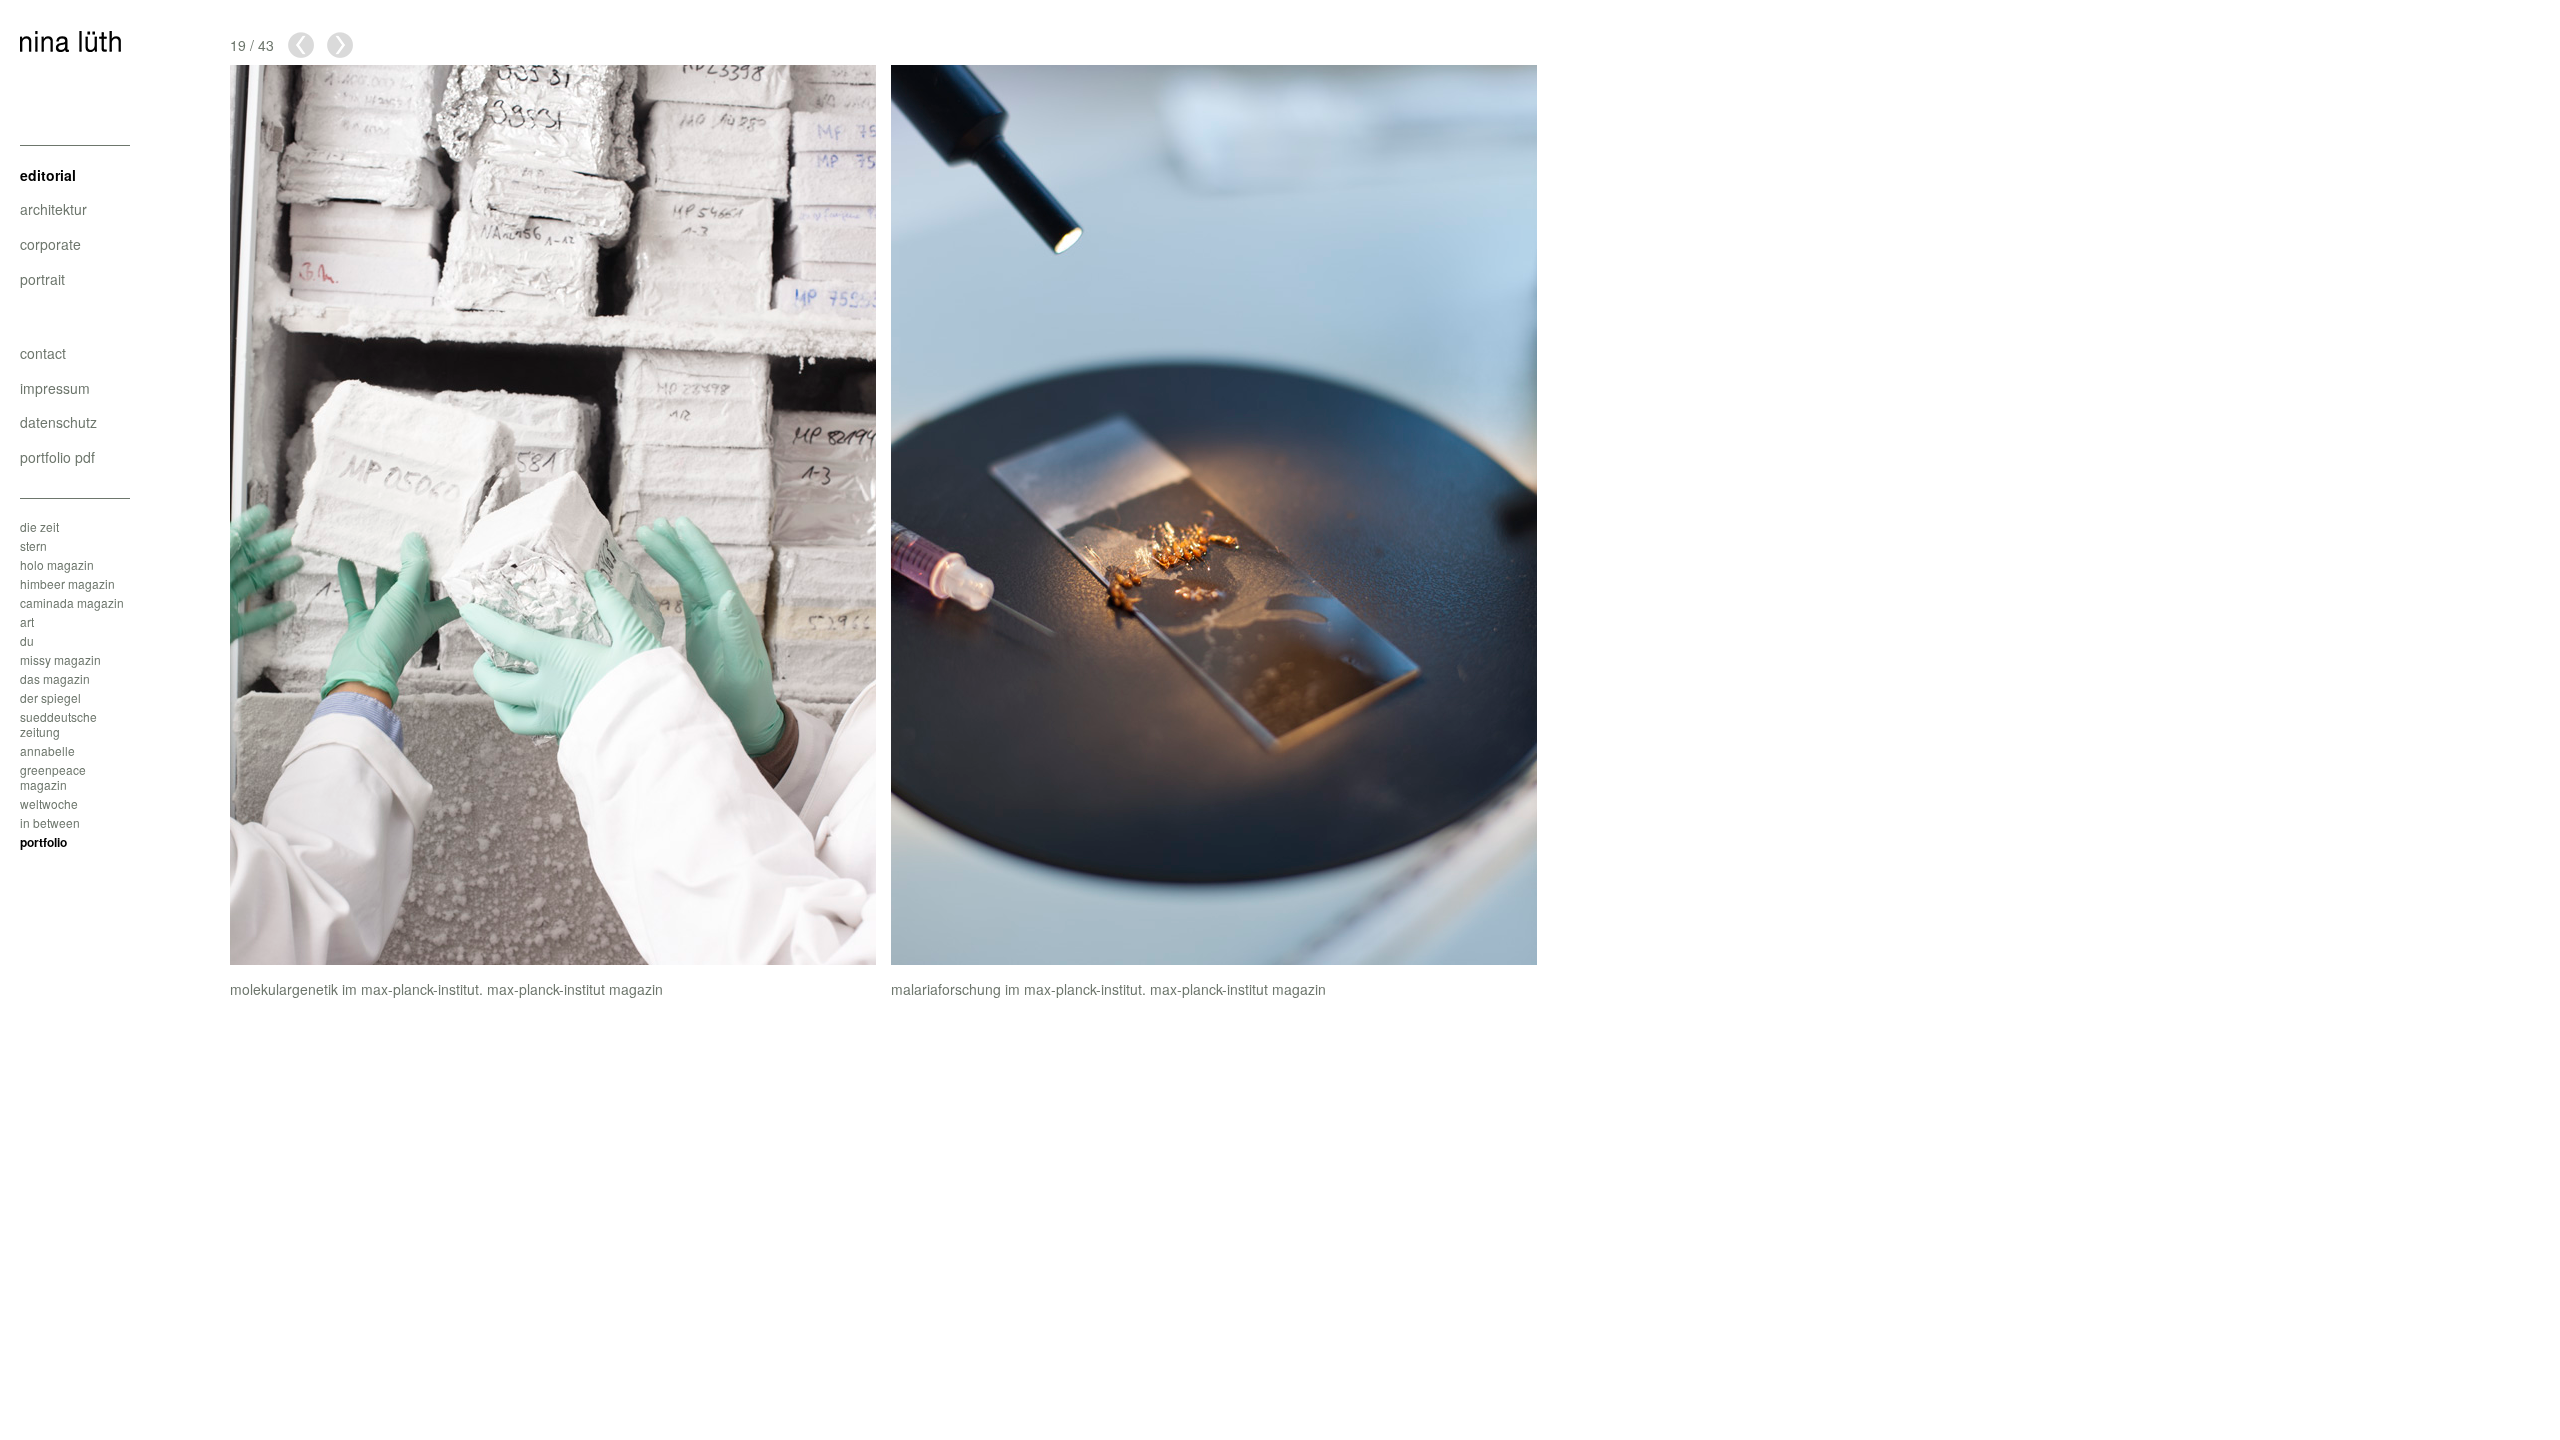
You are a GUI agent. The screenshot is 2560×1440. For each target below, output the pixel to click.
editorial (48, 175)
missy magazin (60, 659)
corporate (50, 244)
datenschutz (58, 422)
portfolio (43, 842)
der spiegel (50, 697)
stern (33, 545)
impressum (55, 388)
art (27, 621)
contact (43, 353)
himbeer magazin (67, 583)
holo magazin (57, 564)
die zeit (39, 526)
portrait (42, 279)
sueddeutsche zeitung (58, 724)
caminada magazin (72, 602)
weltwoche (49, 803)
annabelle (47, 750)
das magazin (55, 678)
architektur (53, 209)
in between (50, 822)
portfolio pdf (57, 457)
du (27, 640)
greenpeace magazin (53, 777)
